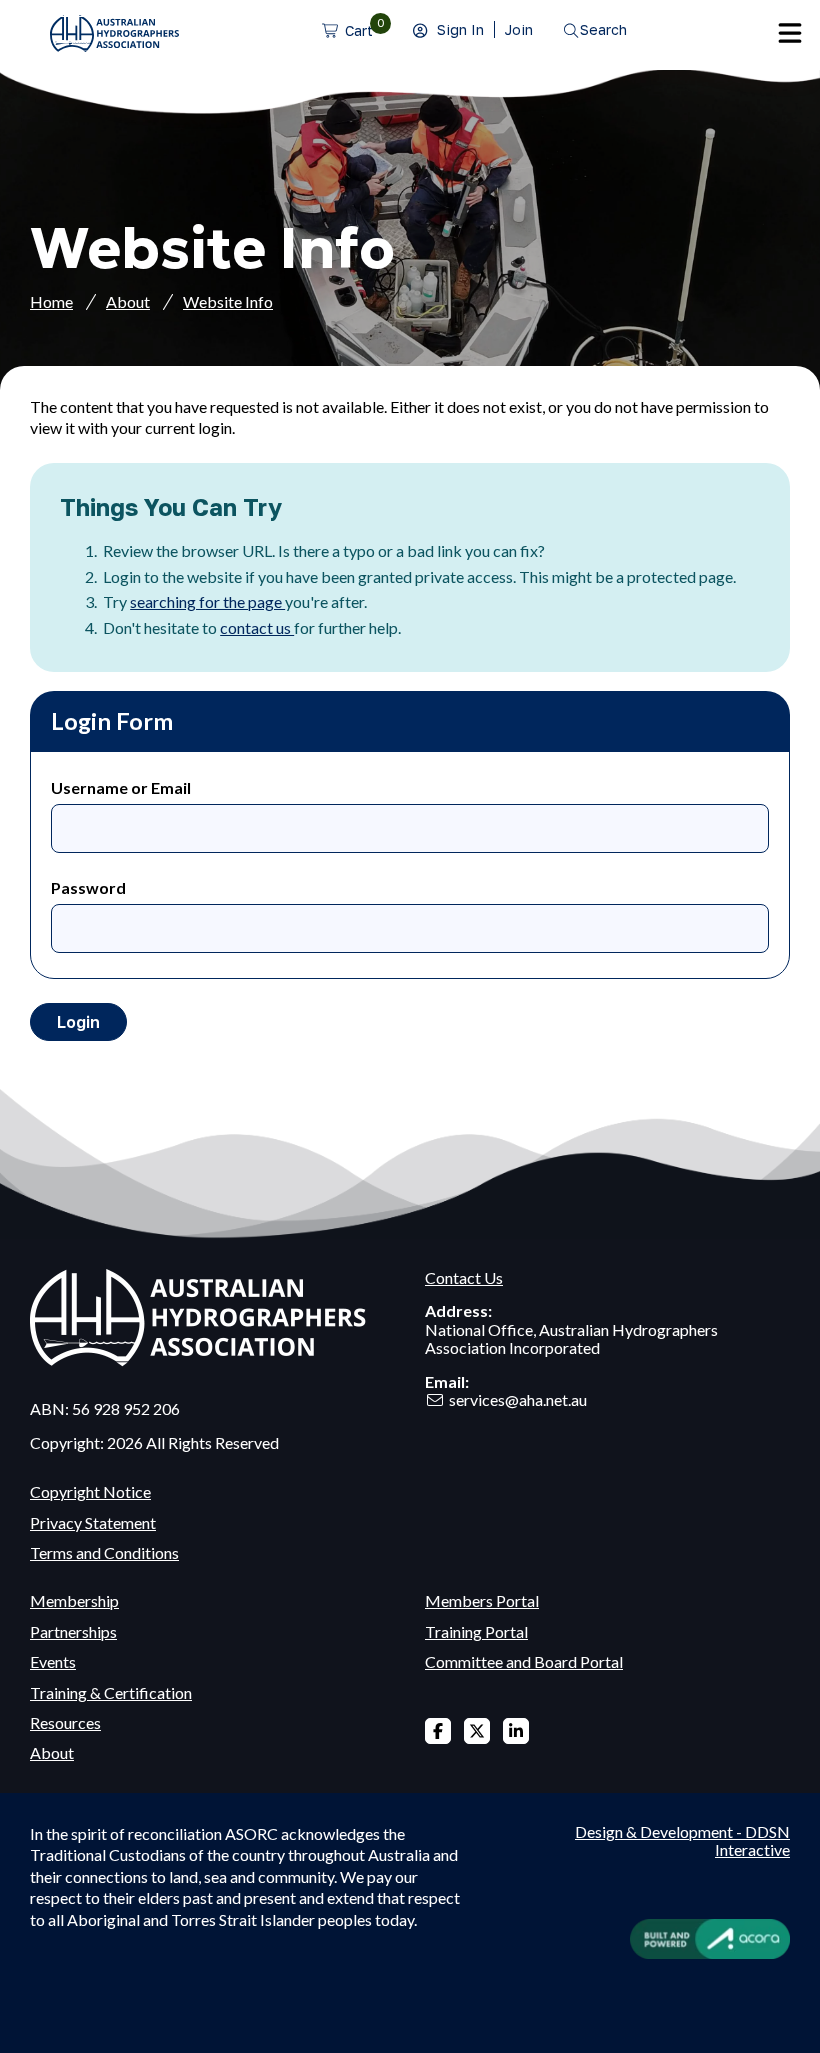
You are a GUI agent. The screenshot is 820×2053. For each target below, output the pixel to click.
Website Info (228, 301)
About (128, 301)
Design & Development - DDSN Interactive (682, 1841)
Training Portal (476, 1631)
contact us (257, 627)
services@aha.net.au (518, 1399)
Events (53, 1661)
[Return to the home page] (114, 46)
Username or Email (121, 787)
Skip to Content (55, 10)
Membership (74, 1600)
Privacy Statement (93, 1522)
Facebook (438, 1731)
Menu (790, 33)
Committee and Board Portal (524, 1661)
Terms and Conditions (104, 1552)
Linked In (516, 1731)
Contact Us (464, 1277)
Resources (65, 1722)
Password (88, 887)
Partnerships (73, 1631)
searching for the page (207, 601)
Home (51, 301)
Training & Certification (111, 1692)
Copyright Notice (90, 1491)
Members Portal (482, 1600)
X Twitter (477, 1731)
